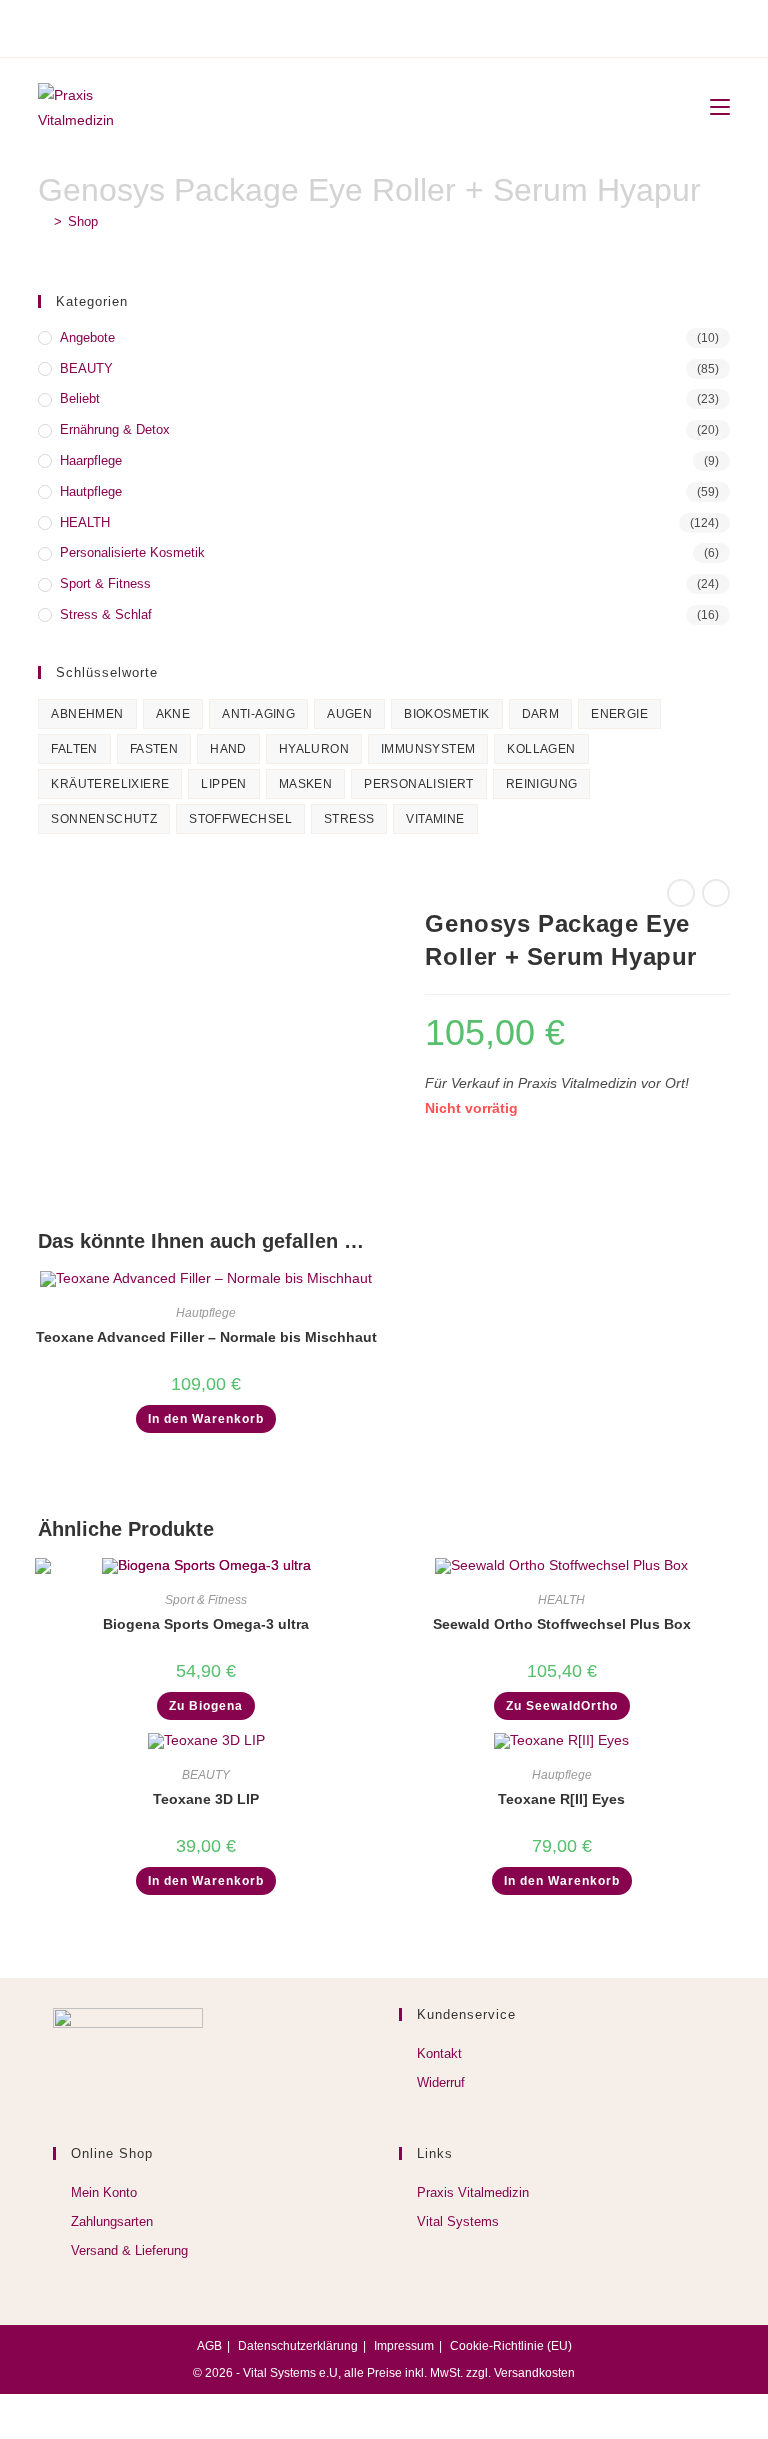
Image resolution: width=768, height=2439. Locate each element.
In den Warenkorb (206, 1419)
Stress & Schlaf (106, 614)
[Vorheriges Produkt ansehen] (681, 893)
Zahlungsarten (112, 2221)
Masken (305, 784)
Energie (619, 714)
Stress (349, 819)
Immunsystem (428, 749)
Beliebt (80, 398)
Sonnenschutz (104, 819)
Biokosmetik (446, 714)
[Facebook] (356, 26)
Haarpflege (91, 460)
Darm (541, 714)
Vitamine (435, 819)
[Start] (43, 221)
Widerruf (441, 2082)
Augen (349, 714)
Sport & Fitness (105, 583)
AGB (209, 2346)
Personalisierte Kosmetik (132, 552)
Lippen (223, 784)
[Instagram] (381, 26)
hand (228, 749)
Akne (173, 714)
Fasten (154, 749)
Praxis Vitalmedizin (473, 2192)
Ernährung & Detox (115, 429)
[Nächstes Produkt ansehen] (716, 893)
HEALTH (85, 522)
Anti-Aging (258, 714)
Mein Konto (104, 2192)
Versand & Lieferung (129, 2250)
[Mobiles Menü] (712, 108)
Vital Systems (458, 2221)
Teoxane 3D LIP (206, 1799)
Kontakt (439, 2053)
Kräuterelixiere (110, 784)
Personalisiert (419, 784)
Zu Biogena (206, 1706)
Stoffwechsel (240, 819)
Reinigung (542, 784)
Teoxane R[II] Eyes (561, 1799)
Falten (74, 749)
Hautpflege (91, 491)
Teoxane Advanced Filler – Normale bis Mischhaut (206, 1337)
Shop (83, 221)
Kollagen (541, 749)
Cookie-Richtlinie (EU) (511, 2346)
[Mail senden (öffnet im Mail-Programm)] (409, 26)
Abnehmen (87, 714)
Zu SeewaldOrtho (562, 1706)
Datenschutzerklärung (298, 2346)
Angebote (87, 337)
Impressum (404, 2346)
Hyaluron (314, 749)
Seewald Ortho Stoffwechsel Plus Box (562, 1624)
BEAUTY (86, 368)
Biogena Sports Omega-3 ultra (206, 1624)
